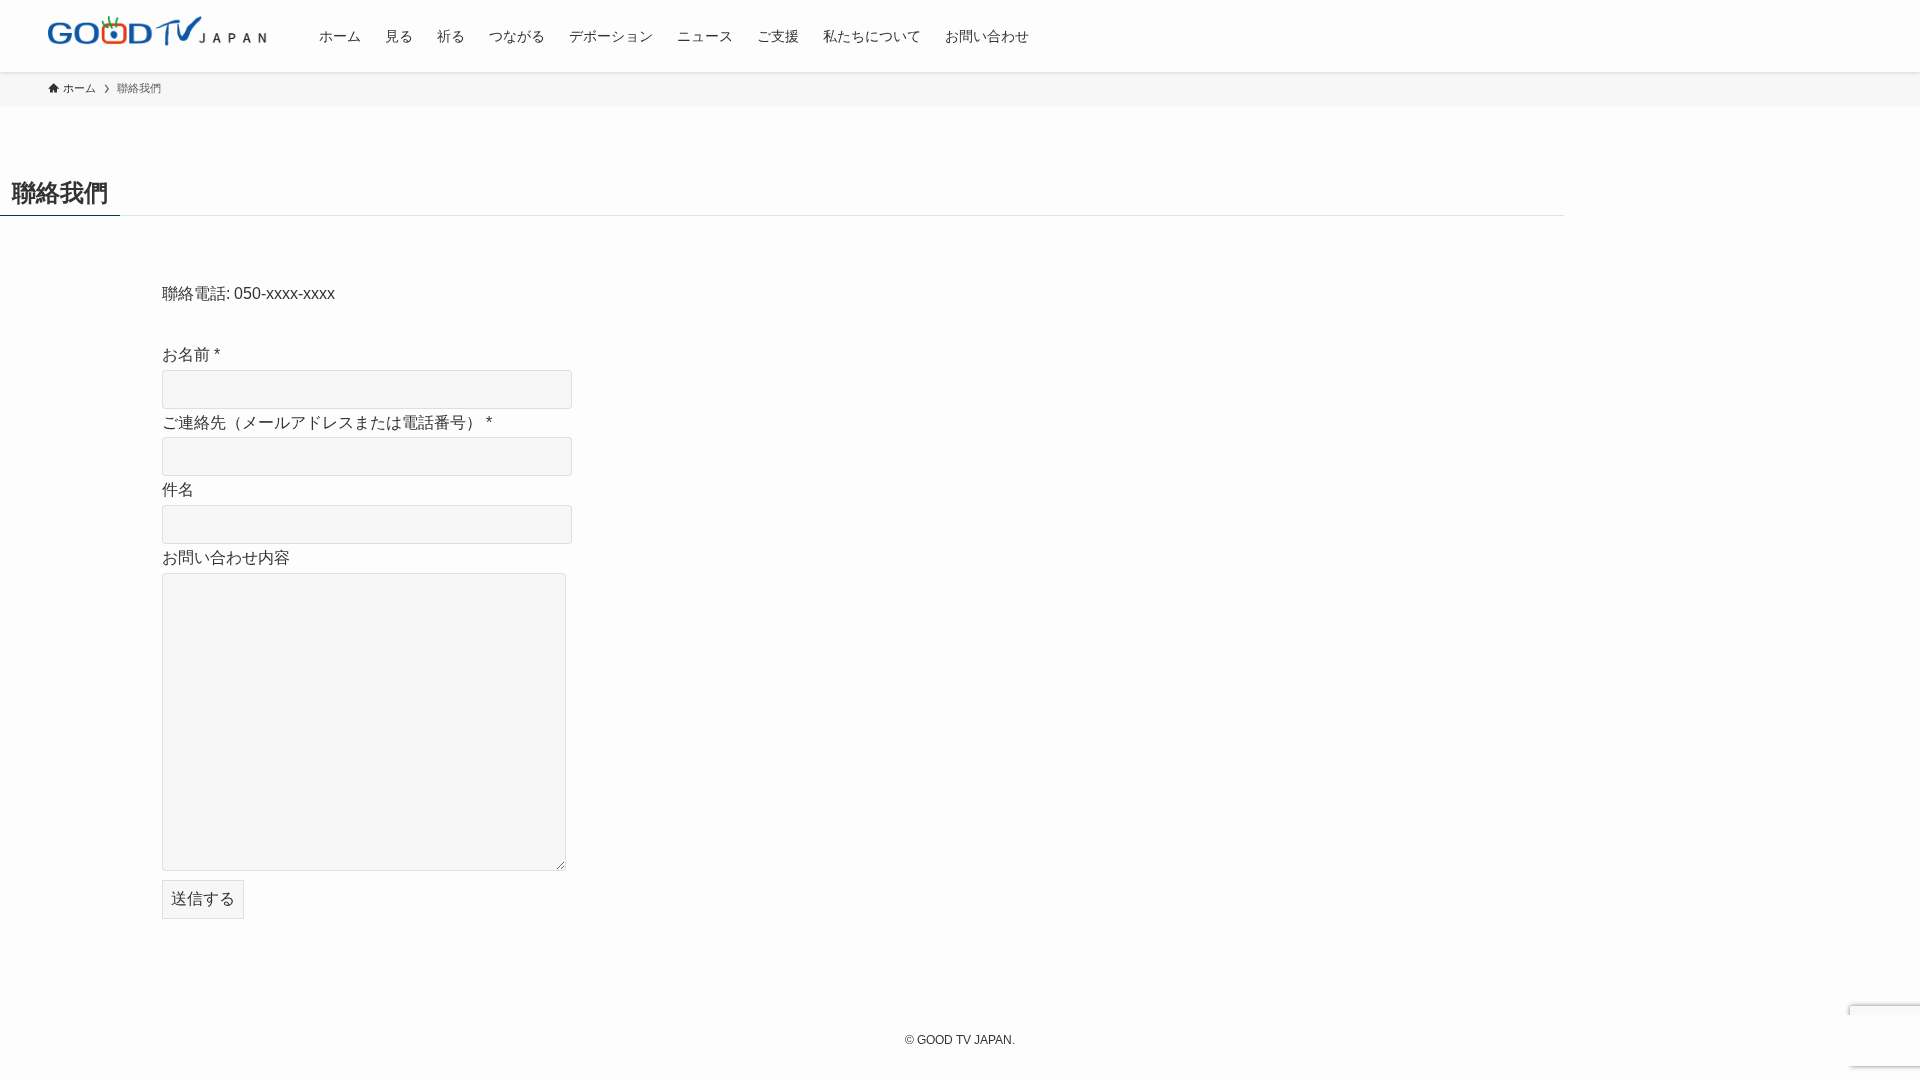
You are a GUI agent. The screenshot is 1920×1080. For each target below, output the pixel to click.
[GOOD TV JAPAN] (157, 36)
